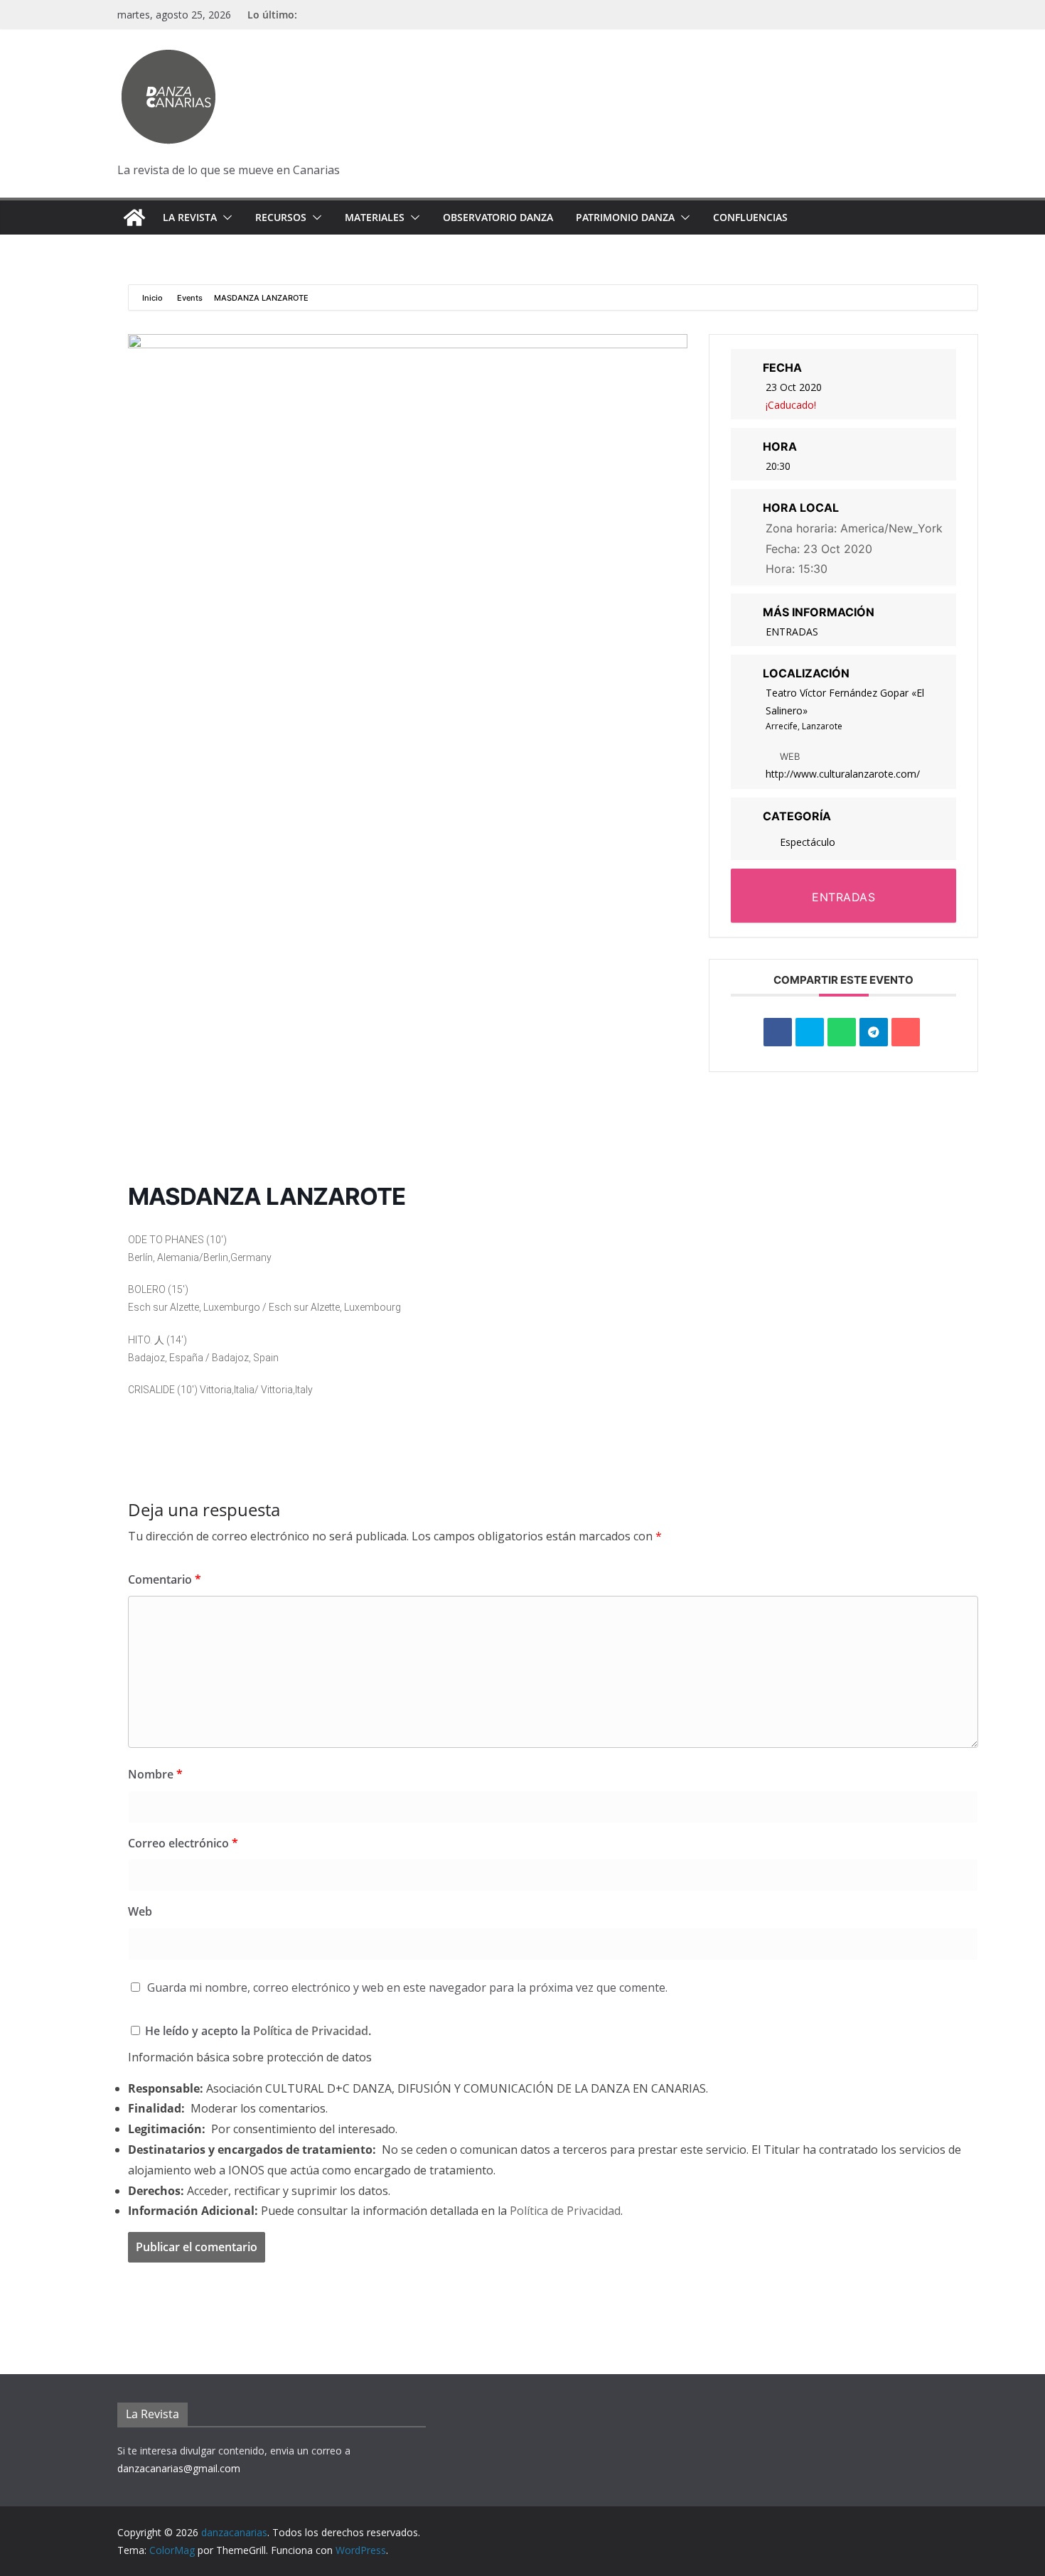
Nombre (155, 1774)
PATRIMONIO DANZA (625, 217)
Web (140, 1911)
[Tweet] (810, 1032)
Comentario (165, 1579)
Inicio (154, 298)
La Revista (190, 217)
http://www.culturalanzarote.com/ (843, 774)
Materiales (375, 217)
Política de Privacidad (311, 2031)
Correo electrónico (183, 1843)
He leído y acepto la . (257, 2031)
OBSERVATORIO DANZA (498, 217)
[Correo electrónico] (906, 1032)
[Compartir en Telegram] (874, 1032)
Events (190, 298)
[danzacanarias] (134, 218)
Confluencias (750, 217)
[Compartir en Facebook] (778, 1032)
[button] (225, 218)
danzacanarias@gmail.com (179, 2468)
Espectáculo (808, 842)
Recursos (281, 217)
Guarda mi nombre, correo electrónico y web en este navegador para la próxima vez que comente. (407, 1987)
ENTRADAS (792, 632)
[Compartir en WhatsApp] (842, 1032)
